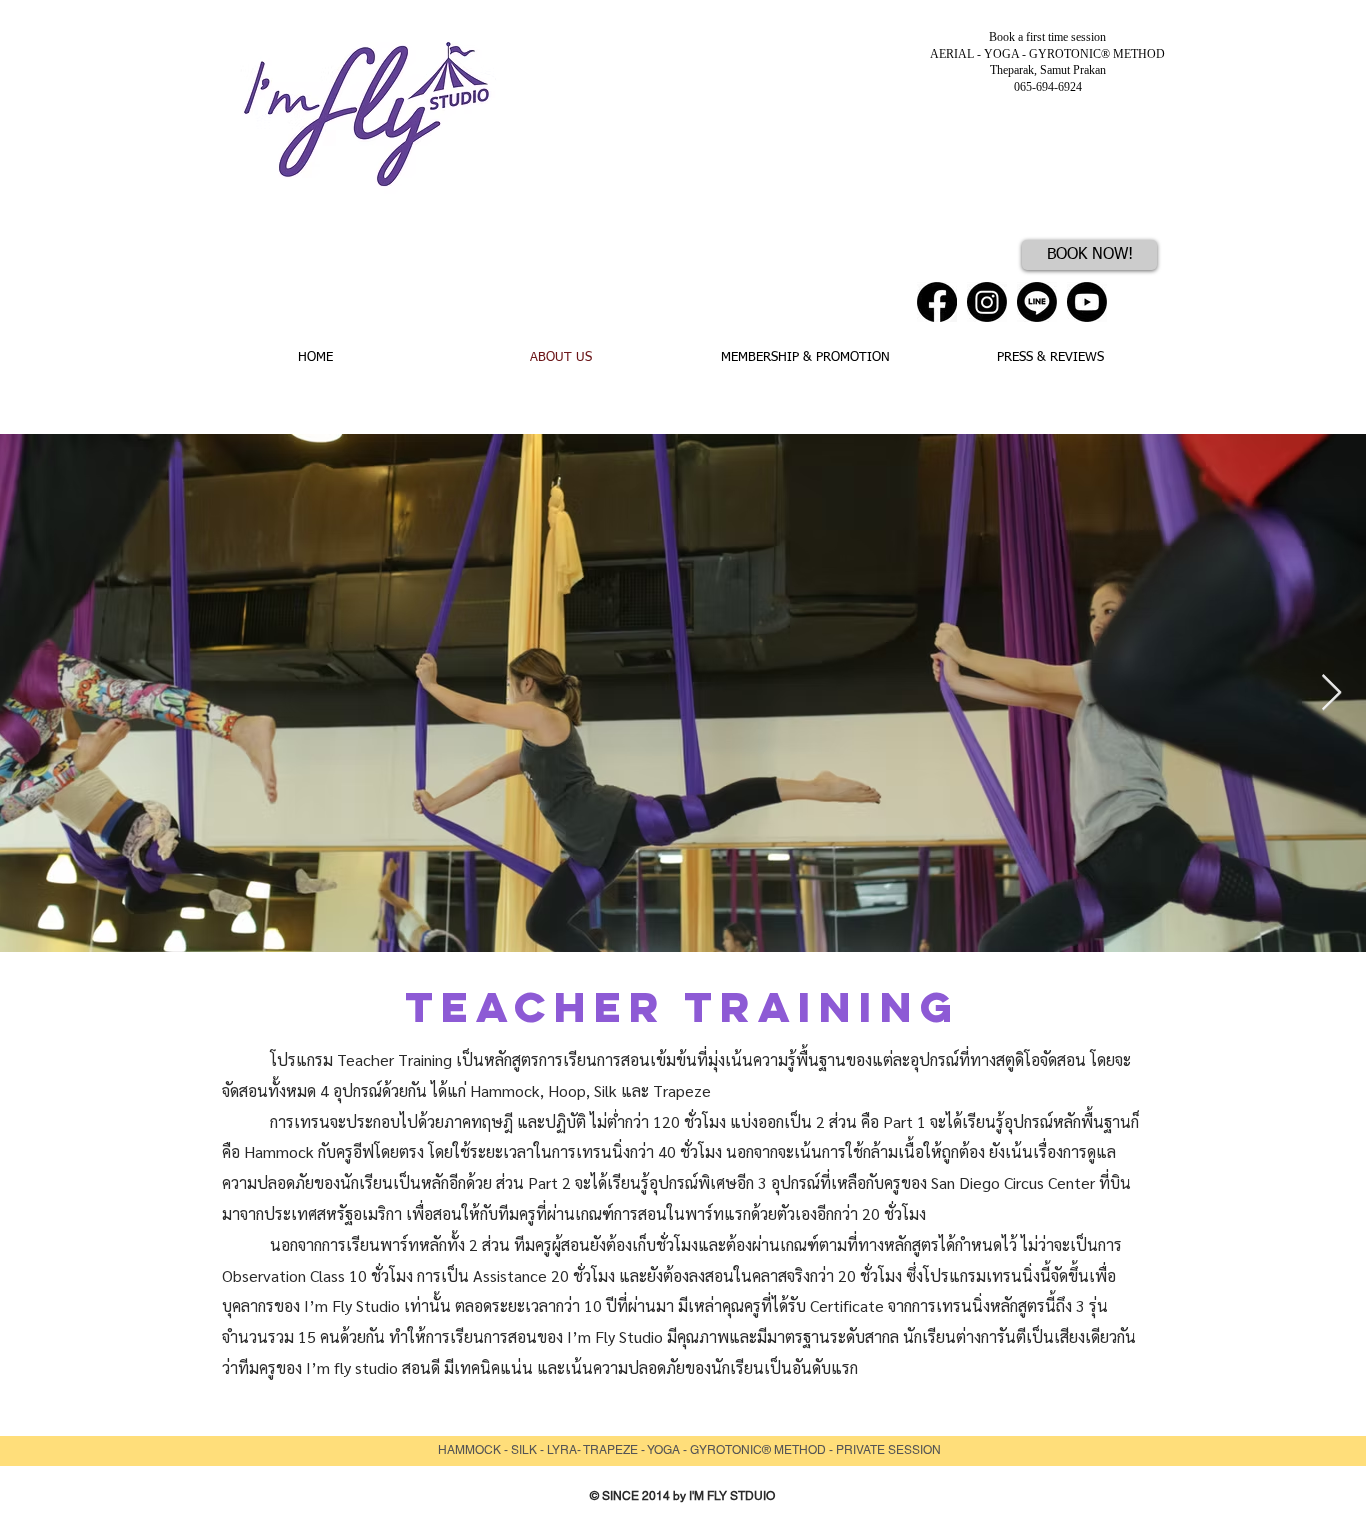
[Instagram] (987, 302)
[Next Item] (1331, 693)
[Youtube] (1087, 302)
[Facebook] (937, 302)
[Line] (1037, 302)
